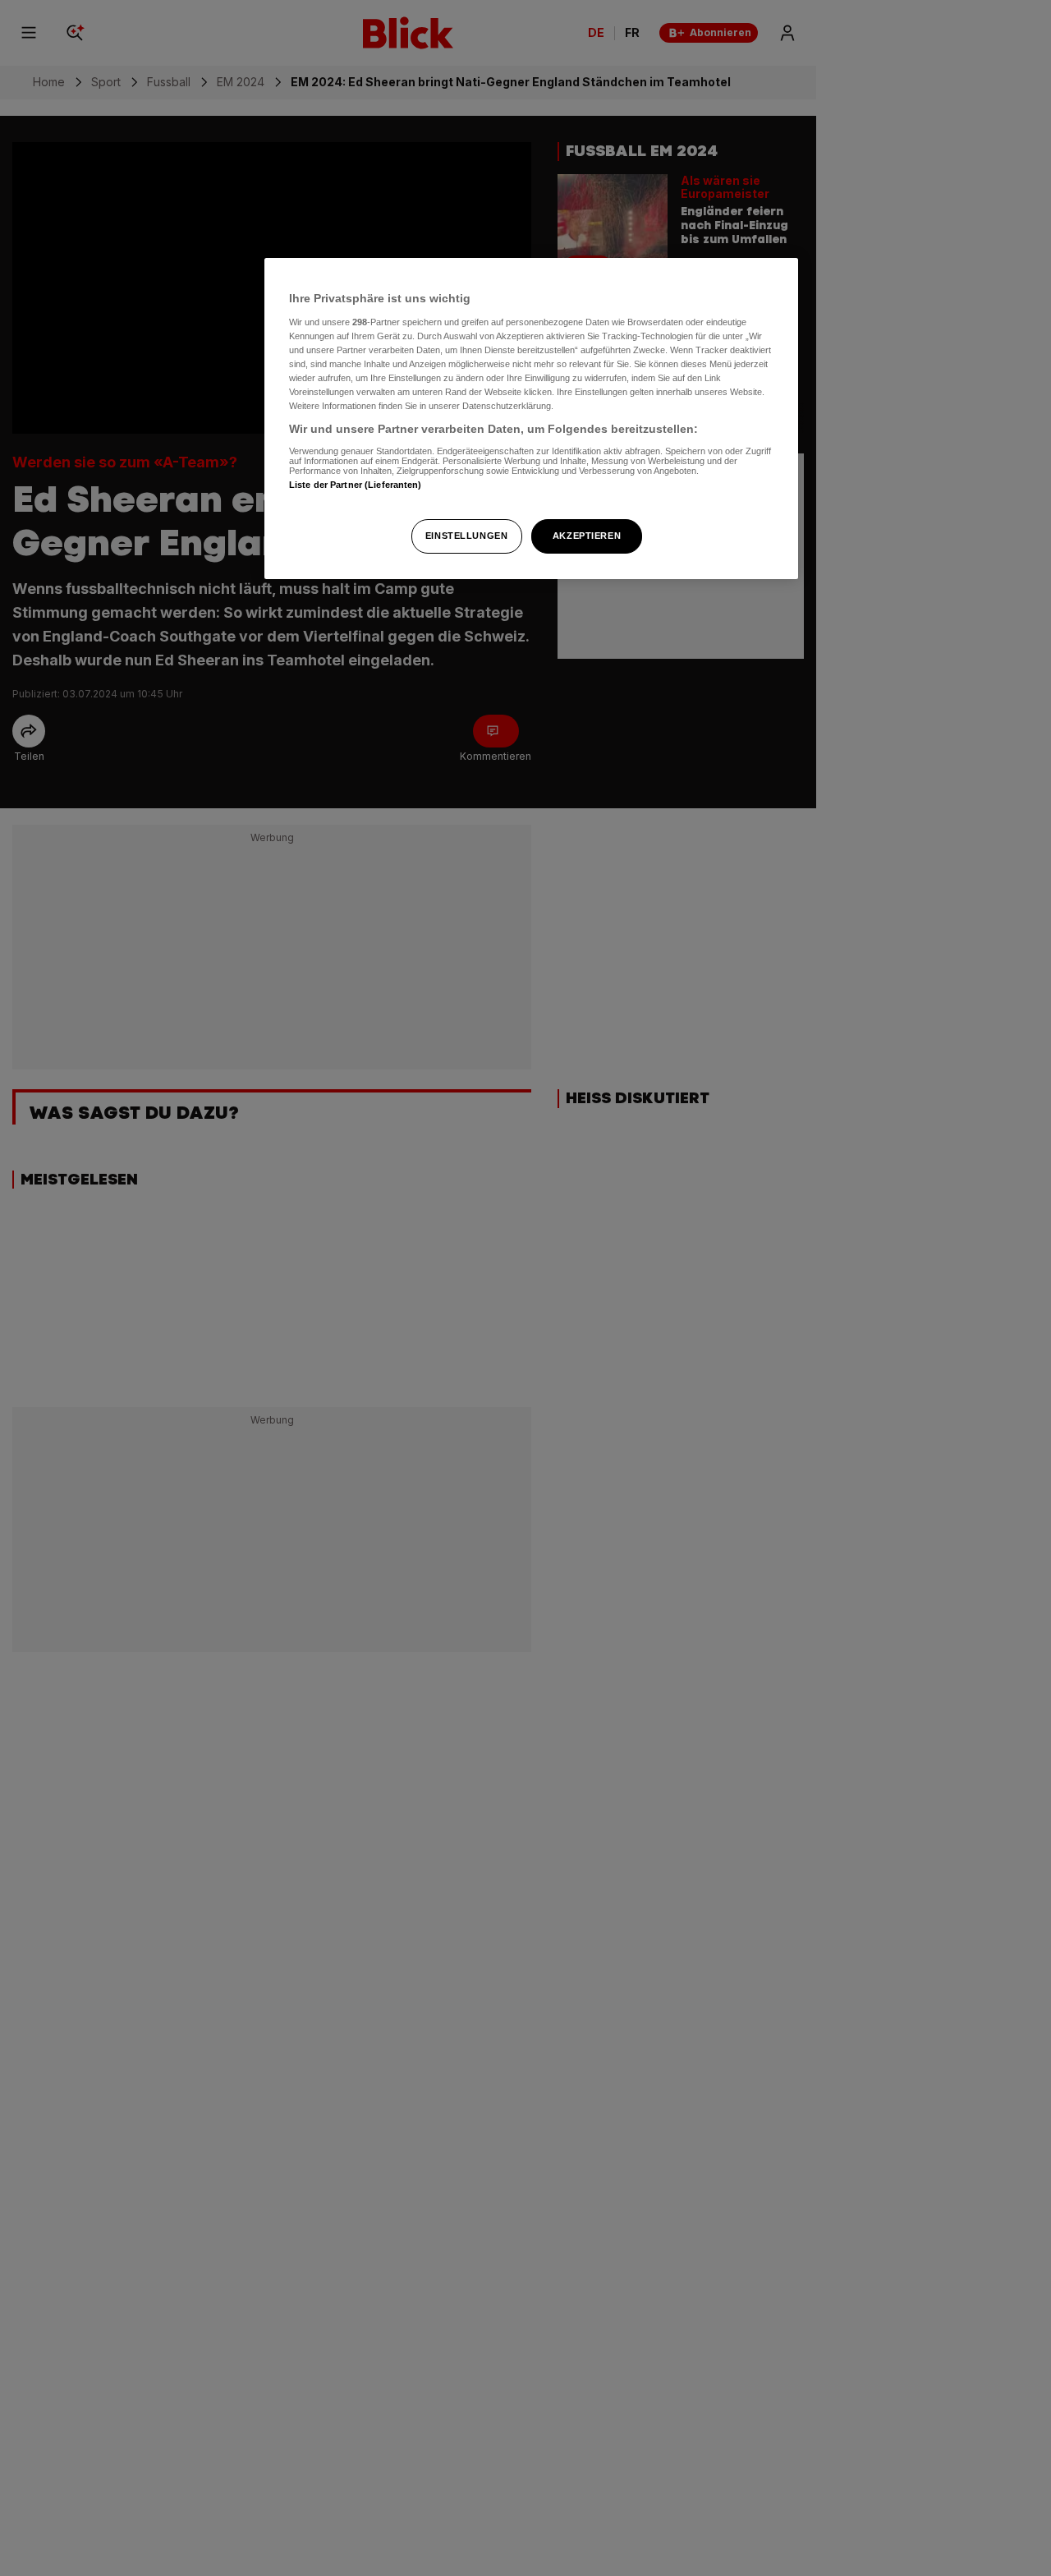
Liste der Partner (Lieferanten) (356, 484)
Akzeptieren (587, 536)
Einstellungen (466, 536)
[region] (531, 419)
